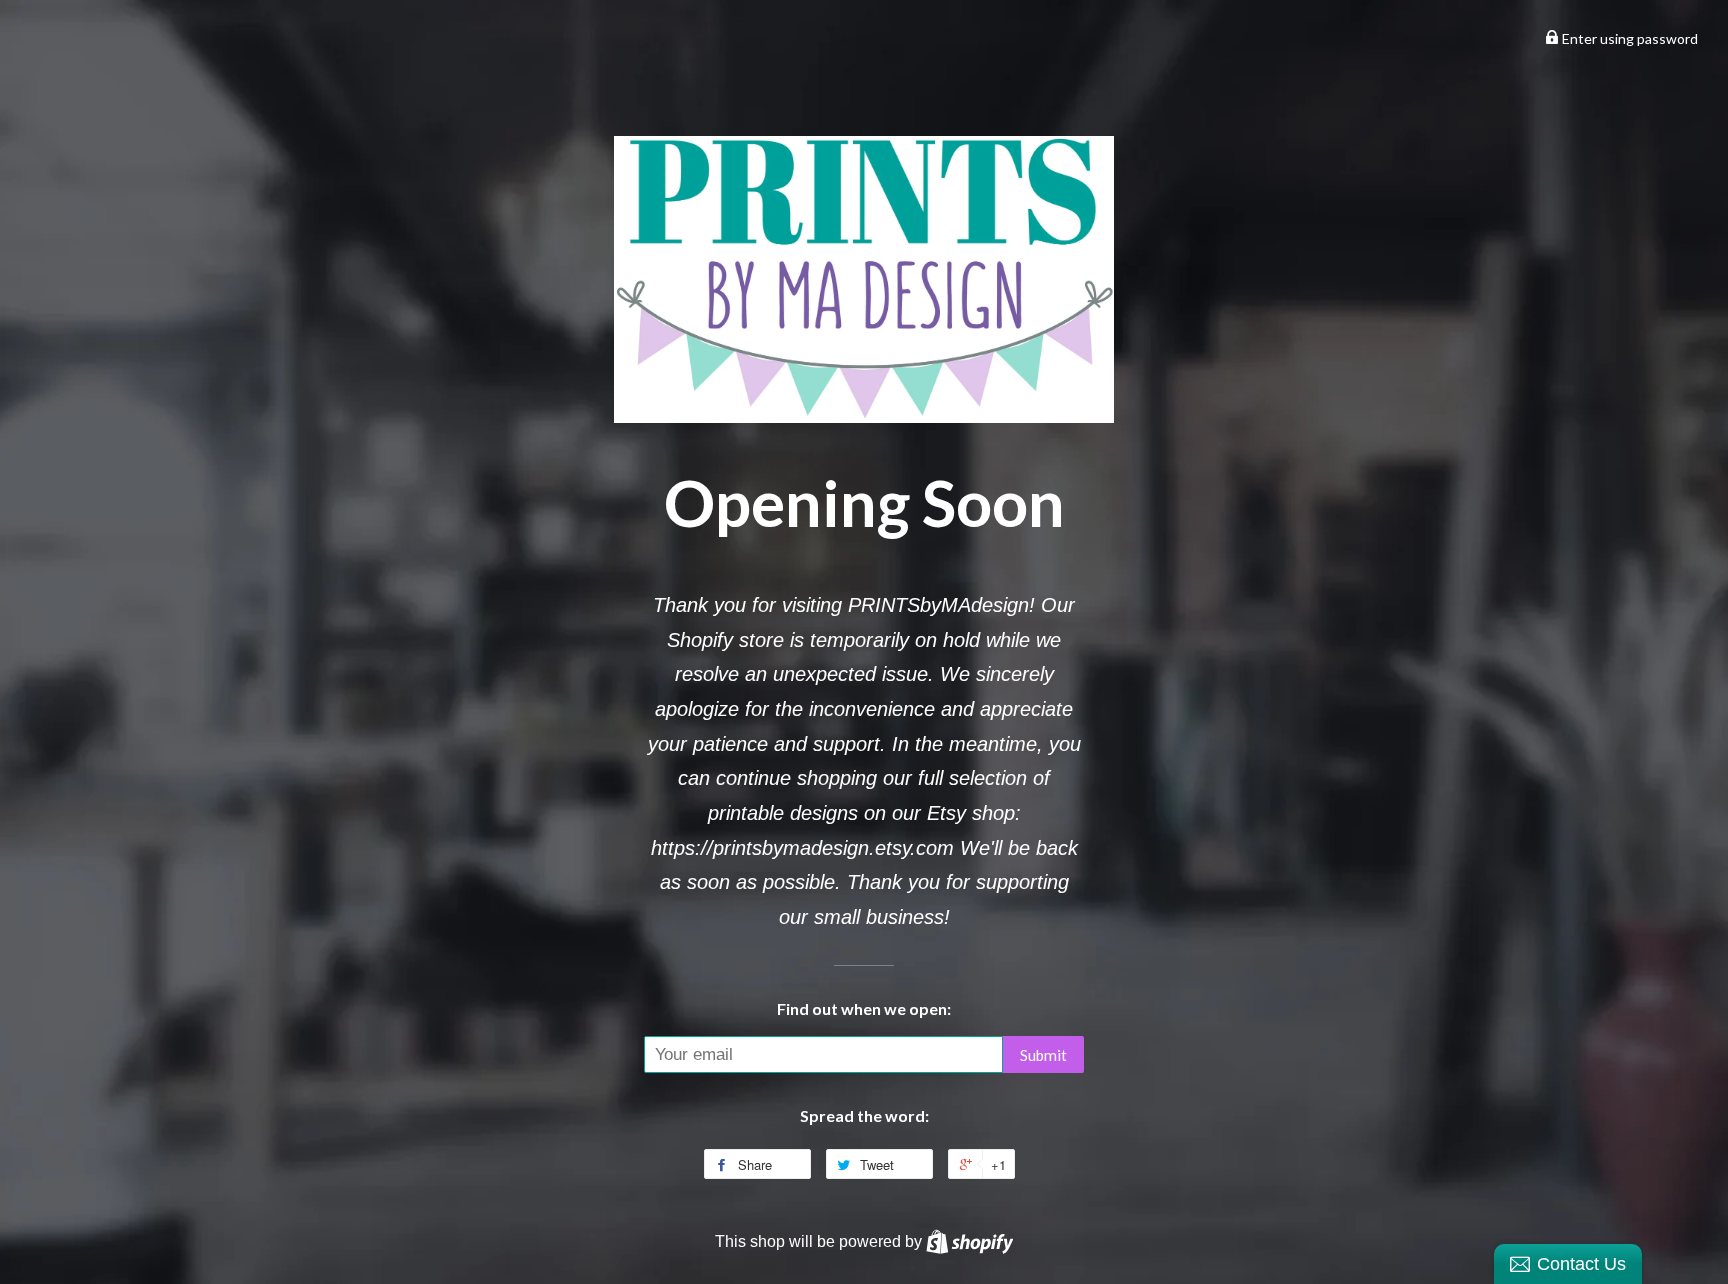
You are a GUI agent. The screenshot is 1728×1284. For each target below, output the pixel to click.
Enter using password (1628, 38)
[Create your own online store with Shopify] (969, 1241)
